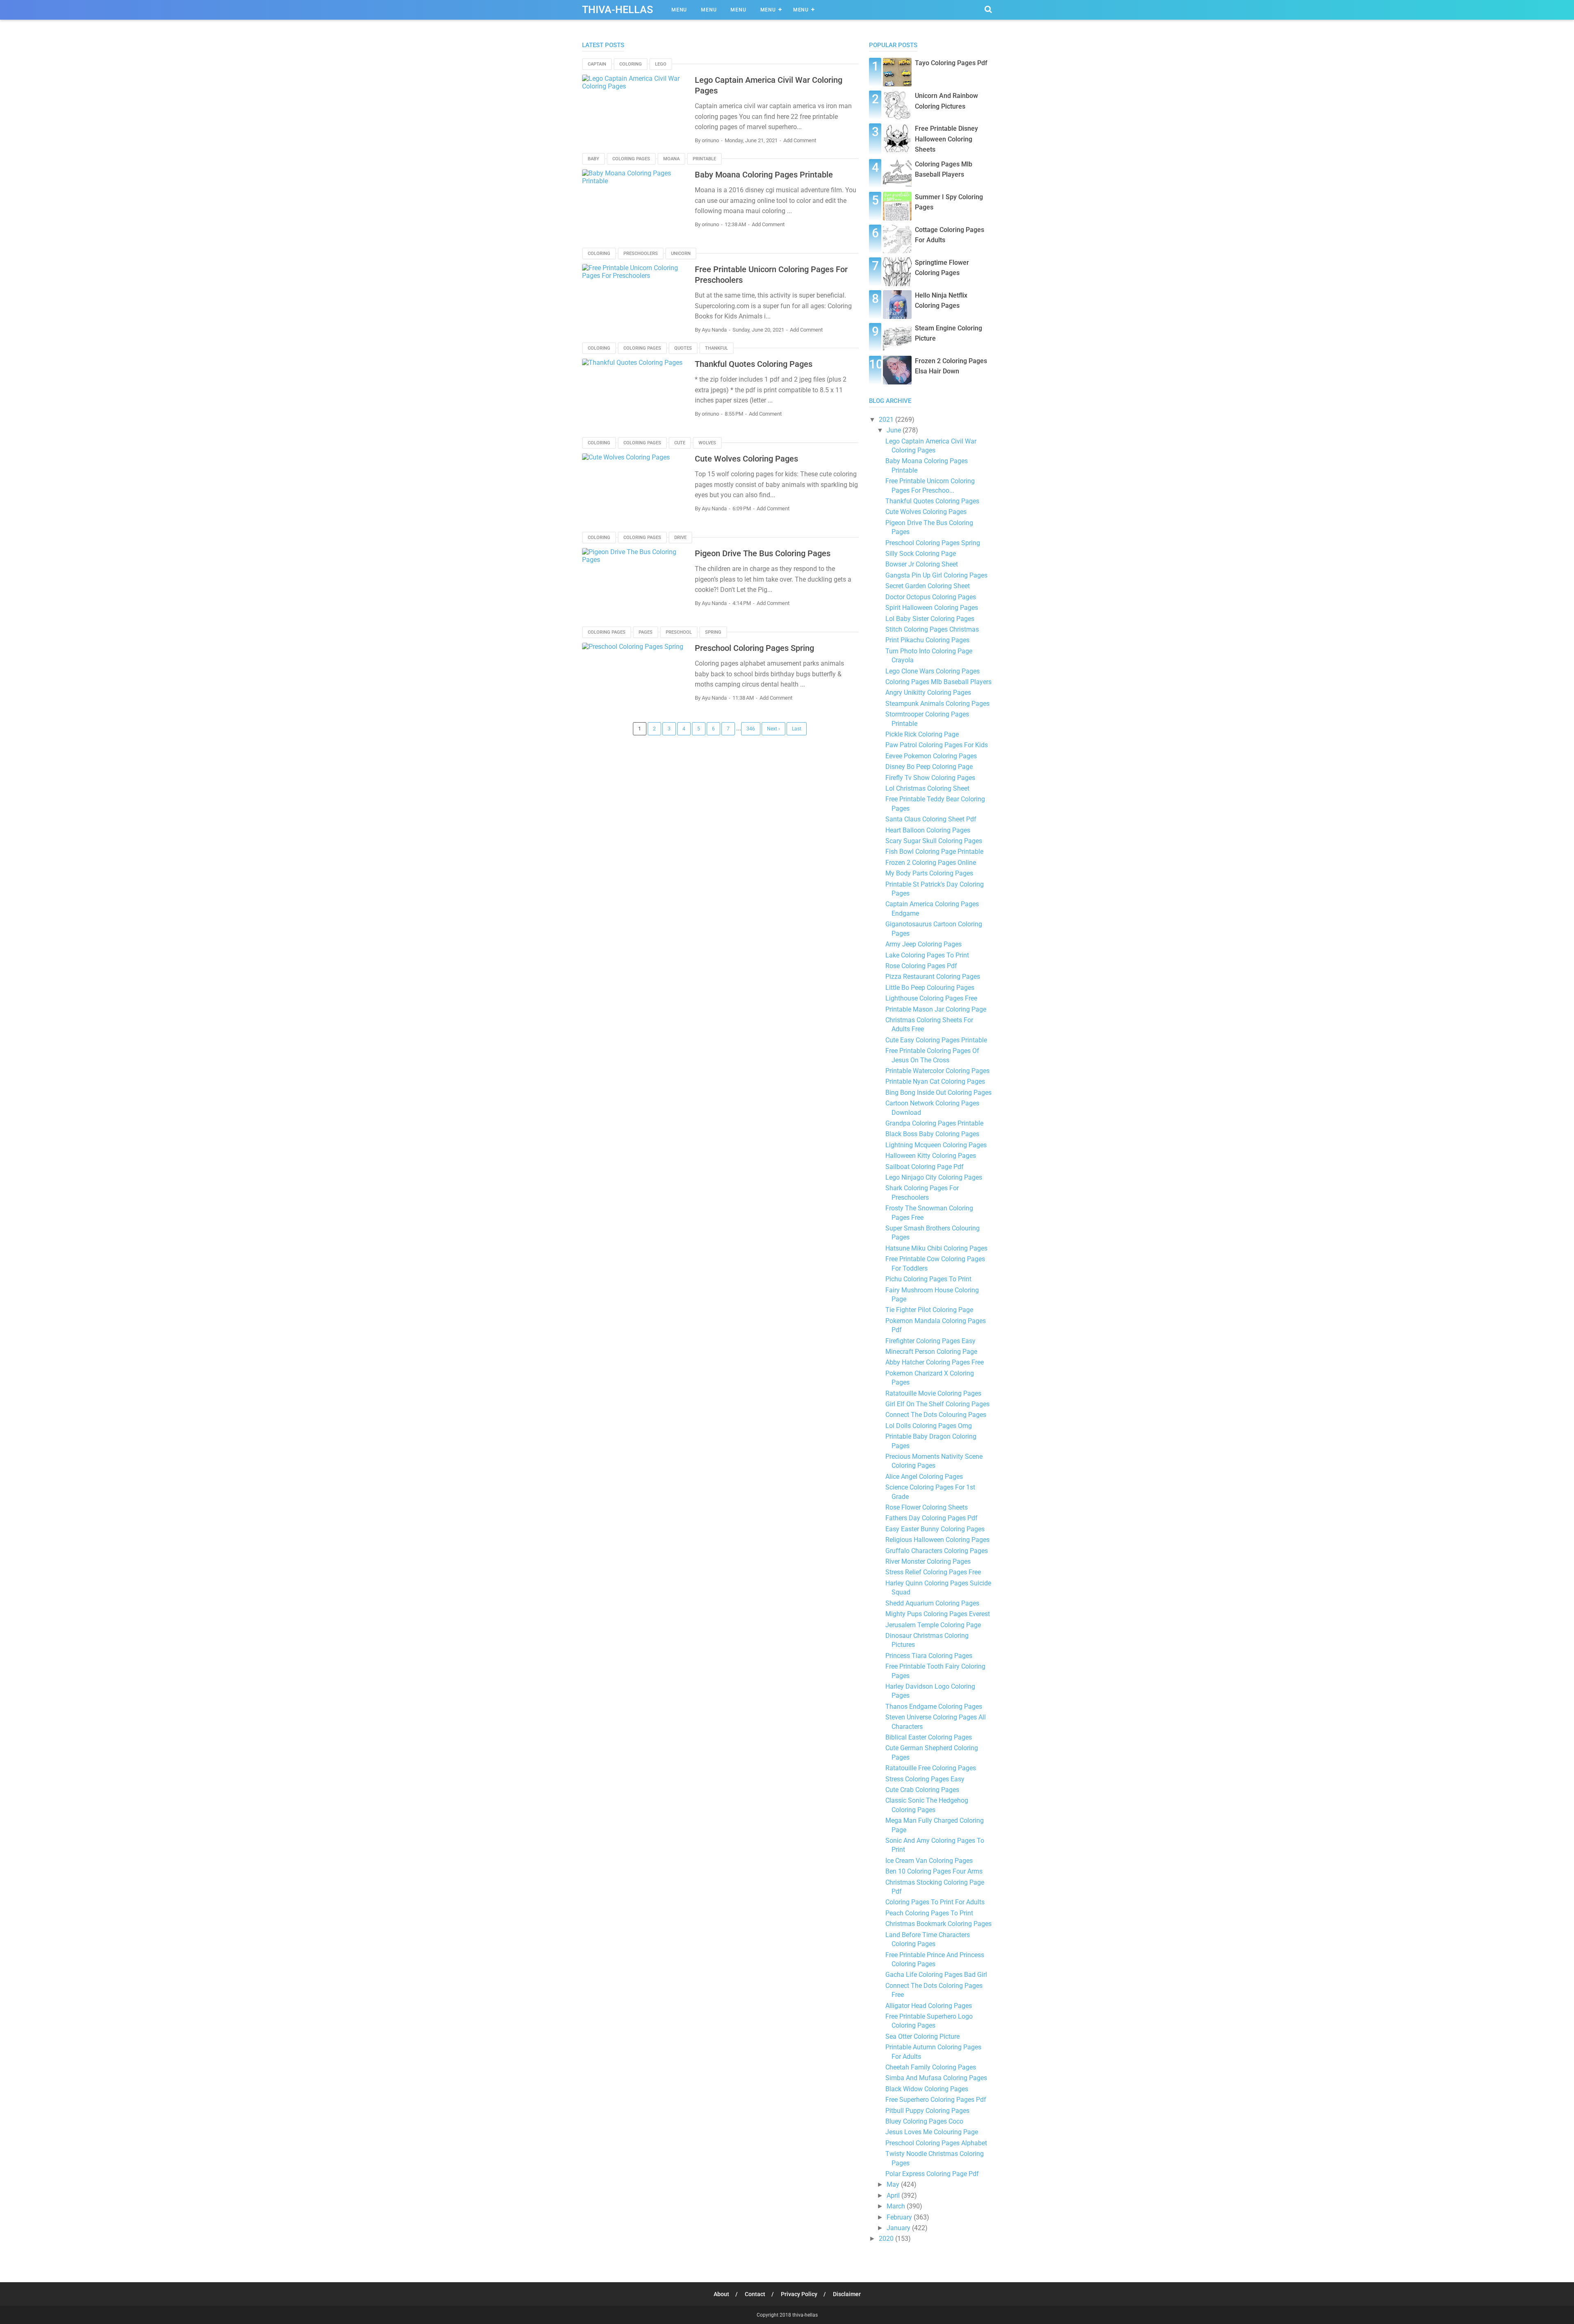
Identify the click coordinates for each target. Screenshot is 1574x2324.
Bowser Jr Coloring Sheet (922, 564)
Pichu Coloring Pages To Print (928, 1279)
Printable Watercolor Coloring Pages (937, 1071)
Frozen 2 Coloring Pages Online (931, 863)
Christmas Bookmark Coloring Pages (938, 1924)
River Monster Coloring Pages (928, 1561)
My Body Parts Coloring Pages (929, 873)
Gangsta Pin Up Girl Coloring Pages (936, 575)
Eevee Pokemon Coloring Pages (931, 756)
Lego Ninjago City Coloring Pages (934, 1177)
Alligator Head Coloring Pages (929, 2006)
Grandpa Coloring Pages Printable (934, 1123)
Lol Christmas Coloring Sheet (927, 788)
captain (597, 64)
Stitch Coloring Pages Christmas (932, 629)
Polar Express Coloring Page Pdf (932, 2174)
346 (751, 729)
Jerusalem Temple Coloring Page (933, 1625)
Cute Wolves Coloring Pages (746, 459)
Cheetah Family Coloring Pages (931, 2067)
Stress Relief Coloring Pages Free (933, 1572)
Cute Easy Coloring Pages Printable (936, 1040)
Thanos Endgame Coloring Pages (934, 1707)
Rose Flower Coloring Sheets (927, 1507)
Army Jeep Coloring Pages (923, 944)
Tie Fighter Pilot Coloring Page (929, 1310)
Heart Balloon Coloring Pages (928, 830)
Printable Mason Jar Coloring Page (936, 1009)
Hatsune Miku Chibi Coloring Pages (936, 1248)
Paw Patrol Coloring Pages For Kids (937, 745)
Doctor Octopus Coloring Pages (931, 597)
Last (797, 729)
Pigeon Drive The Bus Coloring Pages (763, 553)
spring (713, 632)
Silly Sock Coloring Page (921, 554)
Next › (773, 729)
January (899, 2228)
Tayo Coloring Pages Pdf (951, 63)
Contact (755, 2294)
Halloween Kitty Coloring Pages (931, 1156)
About (721, 2294)
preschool (679, 632)
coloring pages (631, 159)
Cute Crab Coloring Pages (922, 1790)
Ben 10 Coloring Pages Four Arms (934, 1871)
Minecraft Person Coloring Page (931, 1352)
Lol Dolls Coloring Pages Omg (929, 1426)
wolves (707, 443)
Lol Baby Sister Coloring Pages (930, 619)
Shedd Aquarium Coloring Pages (932, 1603)
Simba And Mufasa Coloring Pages (936, 2078)
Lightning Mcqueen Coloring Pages (936, 1145)
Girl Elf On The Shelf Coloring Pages (937, 1404)
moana (671, 159)
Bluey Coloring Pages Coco (924, 2121)
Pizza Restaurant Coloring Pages (933, 977)
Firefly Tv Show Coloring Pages (930, 778)
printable (704, 159)
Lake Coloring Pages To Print (927, 955)
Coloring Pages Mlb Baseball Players (938, 682)
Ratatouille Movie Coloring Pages (933, 1393)
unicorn (681, 254)
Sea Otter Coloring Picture (922, 2036)
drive (680, 538)
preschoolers (641, 254)
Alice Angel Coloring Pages (924, 1477)
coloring (631, 64)
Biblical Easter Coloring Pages (929, 1737)
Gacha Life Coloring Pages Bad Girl (936, 1975)
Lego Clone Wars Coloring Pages (933, 671)
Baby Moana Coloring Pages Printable (764, 175)
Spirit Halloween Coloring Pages (932, 608)
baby (594, 159)
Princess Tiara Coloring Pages (929, 1656)
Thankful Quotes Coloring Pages (754, 364)
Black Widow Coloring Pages (927, 2089)
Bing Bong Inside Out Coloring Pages (938, 1093)
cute (680, 443)
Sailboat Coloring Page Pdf (925, 1167)
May (894, 2184)
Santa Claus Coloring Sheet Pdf (931, 819)
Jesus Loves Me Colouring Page (932, 2132)
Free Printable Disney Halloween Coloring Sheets (946, 139)
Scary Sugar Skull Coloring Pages (934, 841)
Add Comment (800, 140)
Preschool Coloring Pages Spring (754, 648)
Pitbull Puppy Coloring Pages (927, 2111)
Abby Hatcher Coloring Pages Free (935, 1362)
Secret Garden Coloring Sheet (928, 586)
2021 (887, 420)
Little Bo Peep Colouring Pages (930, 988)
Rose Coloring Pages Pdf (921, 966)
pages (646, 632)
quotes (683, 348)
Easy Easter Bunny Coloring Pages (935, 1529)
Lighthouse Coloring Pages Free (931, 998)
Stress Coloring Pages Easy (925, 1779)
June (895, 430)
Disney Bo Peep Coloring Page (929, 767)
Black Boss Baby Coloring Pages (932, 1134)
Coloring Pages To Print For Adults (935, 1902)
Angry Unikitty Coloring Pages (928, 692)
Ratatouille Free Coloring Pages (931, 1768)
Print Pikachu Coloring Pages (927, 640)
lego (661, 64)
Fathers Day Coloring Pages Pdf (931, 1518)
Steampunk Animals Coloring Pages (937, 704)
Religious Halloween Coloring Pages (937, 1540)
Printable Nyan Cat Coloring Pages (935, 1081)
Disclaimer (847, 2294)
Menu (679, 10)
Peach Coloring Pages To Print (929, 1913)
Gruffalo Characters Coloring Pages (937, 1551)
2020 (887, 2239)
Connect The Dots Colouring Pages (936, 1415)
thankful (716, 348)
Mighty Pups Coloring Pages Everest (938, 1614)
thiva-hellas (805, 2315)
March (897, 2206)
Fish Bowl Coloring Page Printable (934, 852)
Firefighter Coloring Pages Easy (930, 1341)
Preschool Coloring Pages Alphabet (936, 2143)
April (894, 2196)
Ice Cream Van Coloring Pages (929, 1861)
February (900, 2217)
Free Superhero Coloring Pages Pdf (936, 2100)
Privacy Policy (799, 2294)
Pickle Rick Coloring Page (922, 734)
